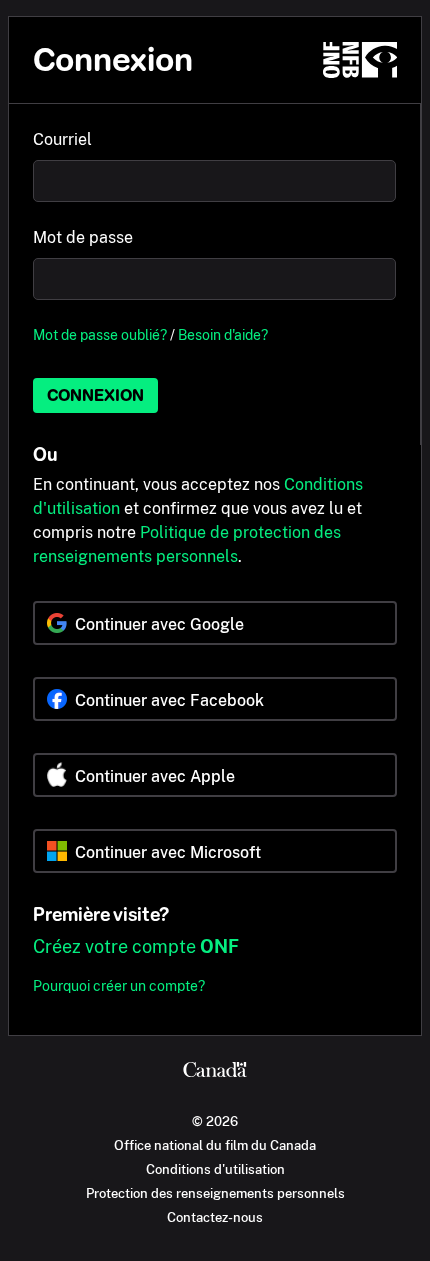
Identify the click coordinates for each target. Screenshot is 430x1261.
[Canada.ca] (215, 1072)
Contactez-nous (215, 1217)
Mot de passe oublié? (100, 334)
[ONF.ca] (360, 60)
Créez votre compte (136, 946)
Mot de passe (83, 237)
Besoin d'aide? (223, 334)
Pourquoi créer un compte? (119, 985)
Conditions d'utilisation (215, 1169)
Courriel (62, 139)
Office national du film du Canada (215, 1145)
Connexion (95, 395)
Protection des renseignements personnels (215, 1193)
